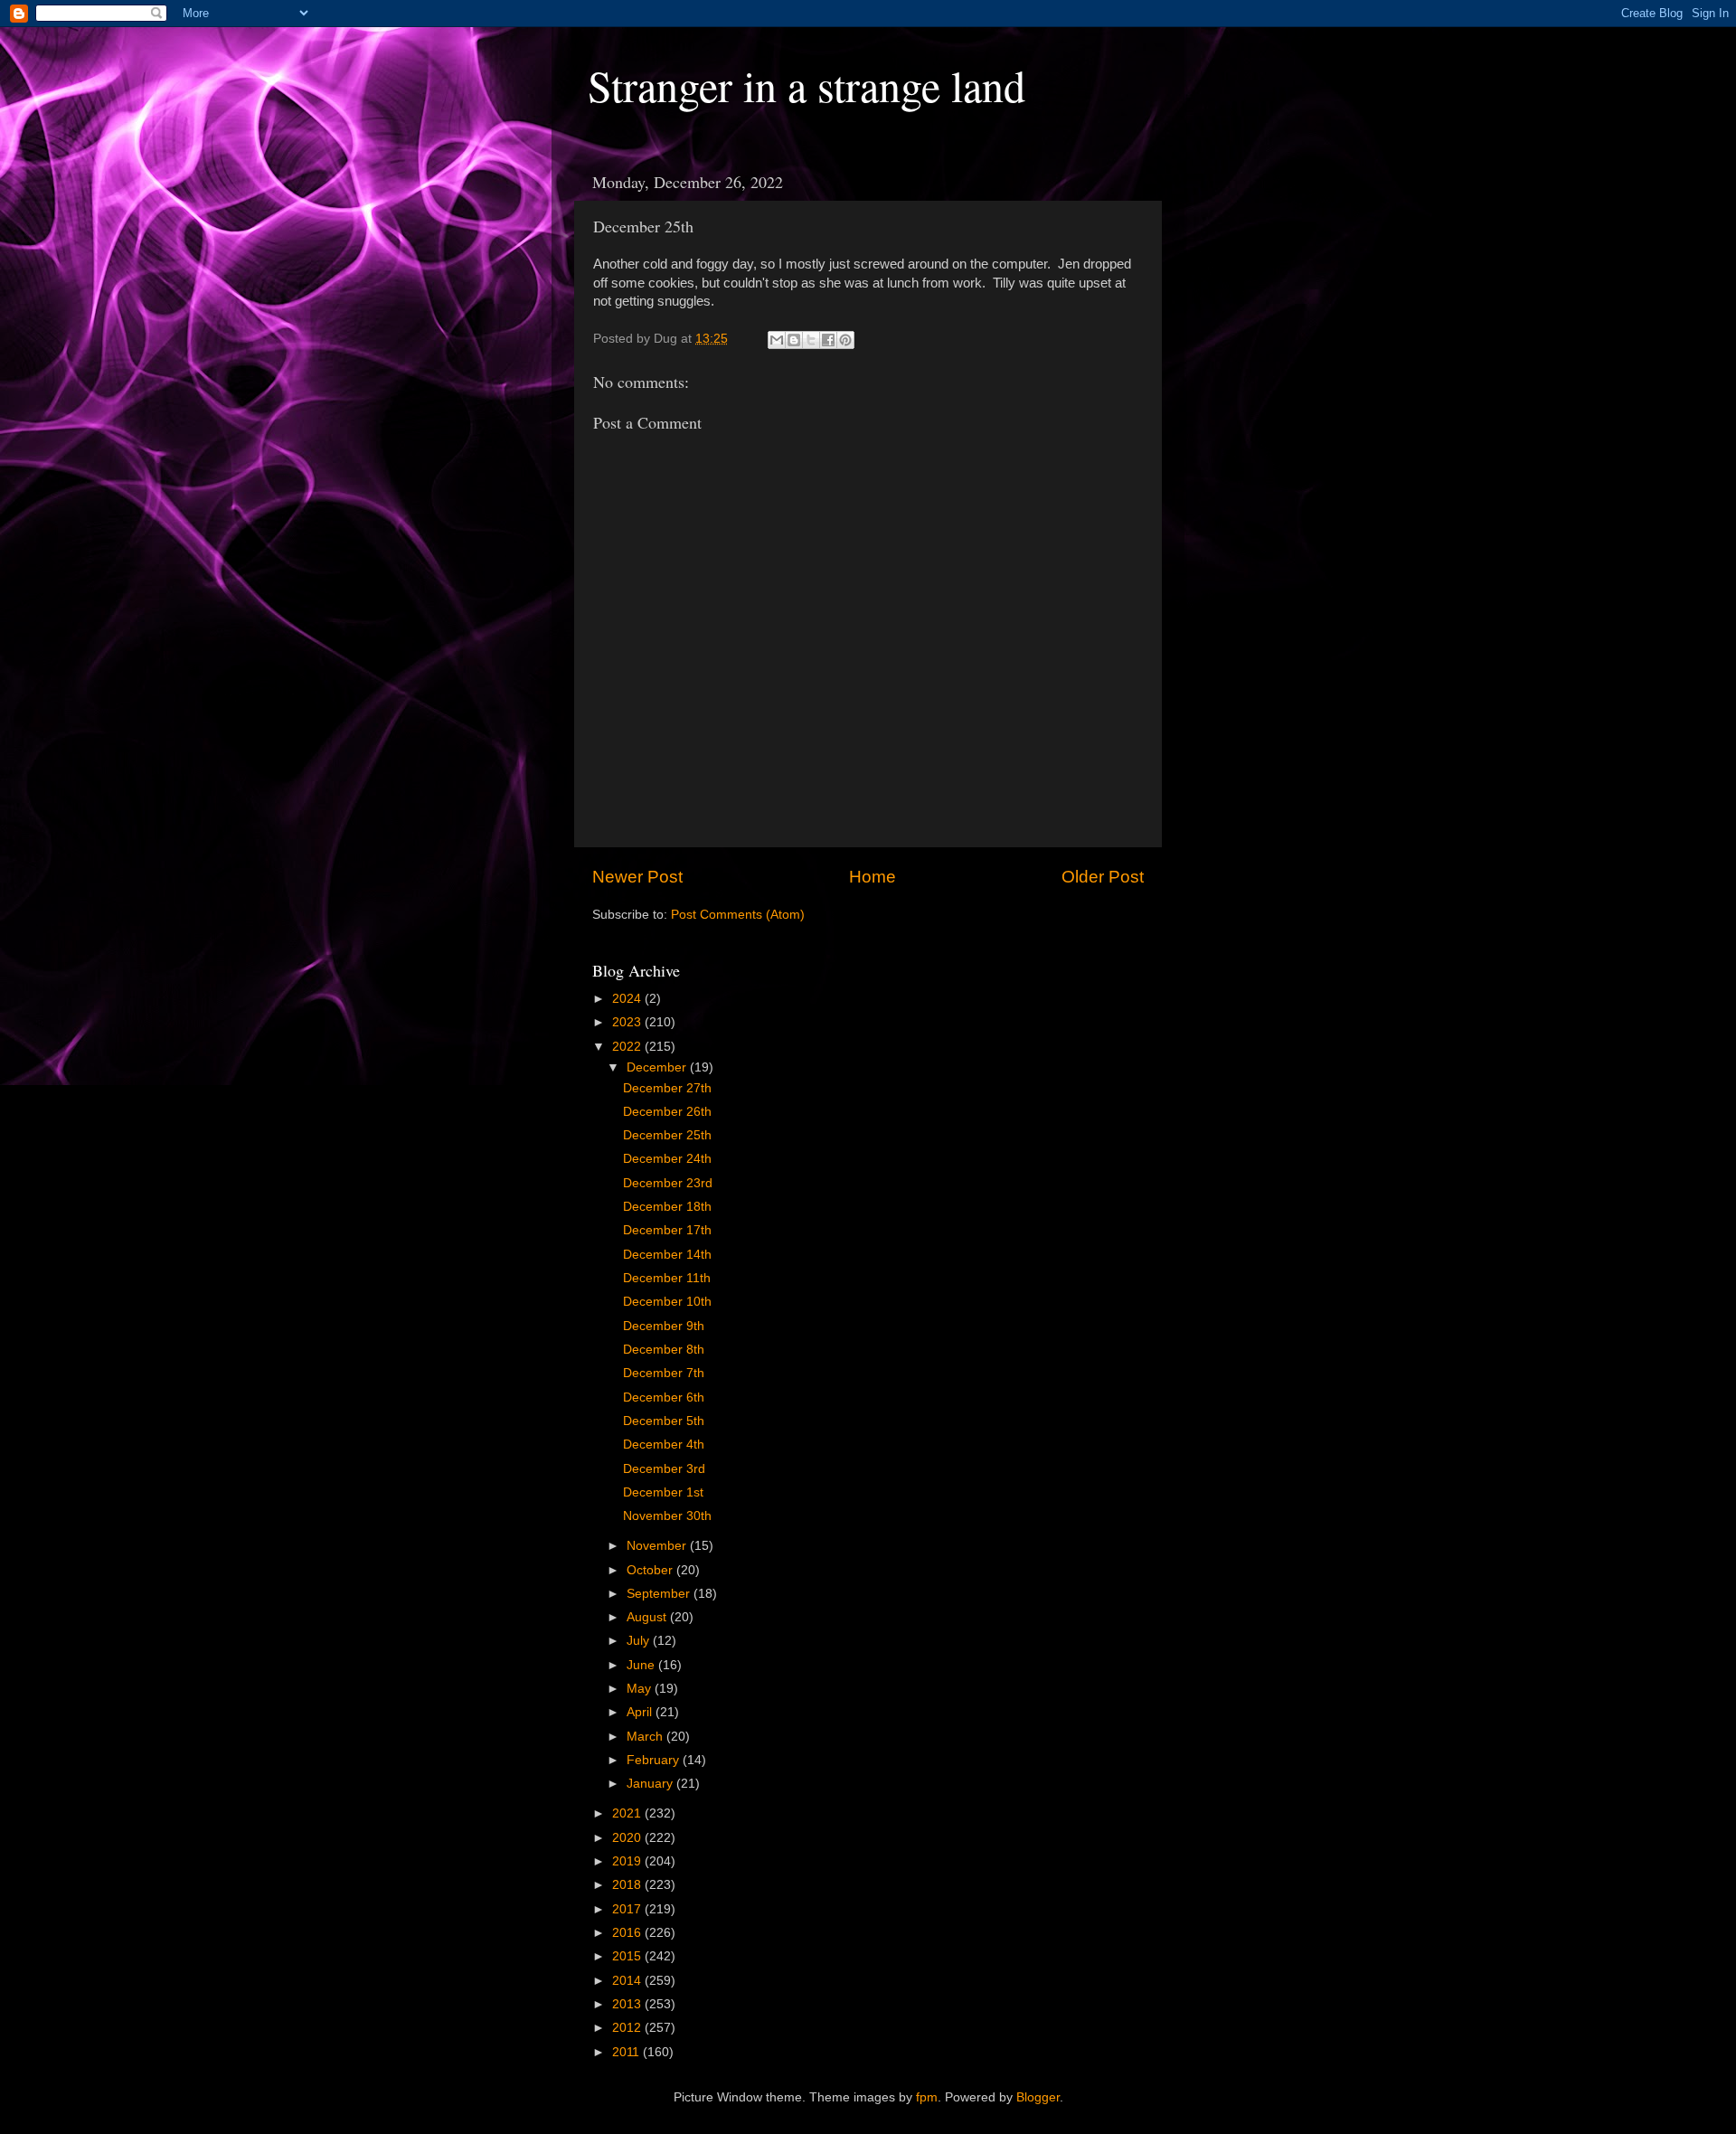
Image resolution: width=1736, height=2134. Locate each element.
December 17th (667, 1230)
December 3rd (664, 1469)
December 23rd (668, 1183)
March (646, 1737)
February (655, 1760)
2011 (627, 2052)
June (642, 1665)
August (648, 1617)
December (658, 1067)
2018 (628, 1885)
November (658, 1546)
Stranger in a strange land (807, 85)
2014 (628, 1981)
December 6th (664, 1397)
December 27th (667, 1088)
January (651, 1784)
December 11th (667, 1278)
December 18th (667, 1207)
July (640, 1641)
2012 (628, 2028)
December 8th (664, 1350)
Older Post (1103, 877)
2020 (628, 1838)
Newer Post (637, 877)
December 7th (664, 1373)
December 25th (667, 1135)
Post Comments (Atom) (738, 915)
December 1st (663, 1492)
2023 (628, 1022)
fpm (927, 2097)
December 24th (667, 1159)
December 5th (664, 1421)
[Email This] (777, 340)
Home (873, 877)
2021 (628, 1813)
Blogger (1038, 2097)
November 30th (667, 1516)
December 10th (667, 1302)
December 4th (664, 1445)
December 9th (664, 1326)
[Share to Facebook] (828, 340)
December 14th (667, 1255)
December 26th (667, 1112)
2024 (628, 999)
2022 (628, 1047)
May (641, 1689)
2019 (628, 1861)
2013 (628, 2004)
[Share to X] (811, 340)
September (660, 1594)
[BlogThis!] (794, 340)
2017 (628, 1909)
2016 (628, 1933)
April (641, 1712)
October (651, 1570)
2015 (628, 1956)
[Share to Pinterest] (845, 340)
